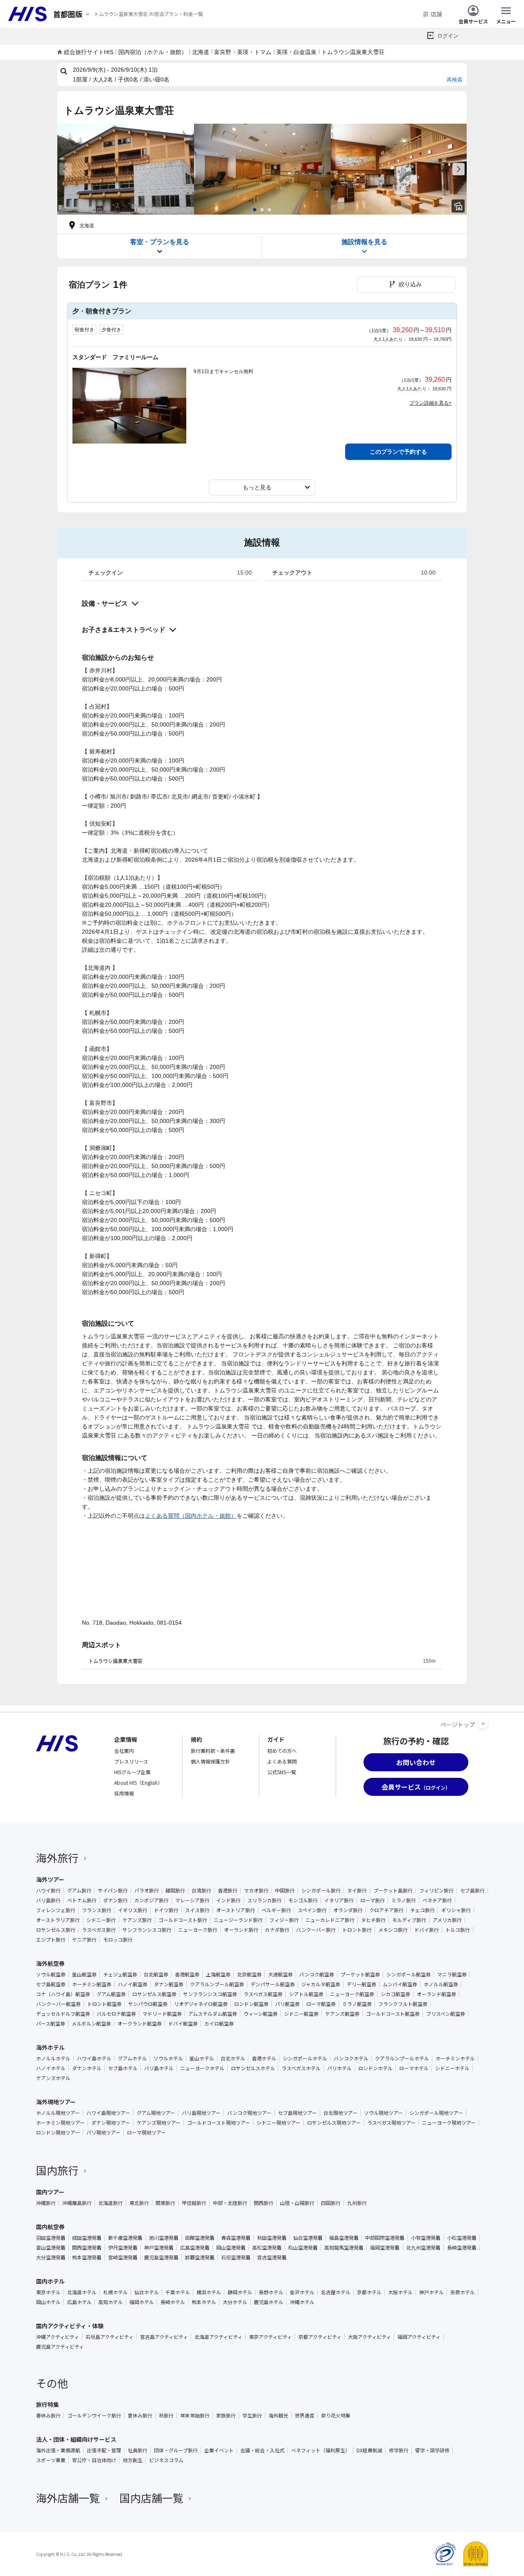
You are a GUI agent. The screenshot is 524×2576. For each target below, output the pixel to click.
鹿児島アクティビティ (60, 2347)
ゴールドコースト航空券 (393, 2014)
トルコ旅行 (458, 1930)
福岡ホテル (142, 2302)
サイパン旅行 (113, 1890)
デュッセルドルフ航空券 (63, 2014)
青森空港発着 (236, 2238)
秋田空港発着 (272, 2238)
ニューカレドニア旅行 (330, 1920)
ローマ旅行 (373, 1900)
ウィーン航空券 (261, 2014)
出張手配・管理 (104, 2450)
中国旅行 (285, 1890)
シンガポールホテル (305, 2058)
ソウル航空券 (51, 1974)
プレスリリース (131, 1761)
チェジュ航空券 (120, 1974)
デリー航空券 (361, 1984)
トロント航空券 (104, 2004)
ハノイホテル (51, 2068)
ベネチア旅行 (437, 1900)
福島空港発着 (344, 2238)
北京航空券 (249, 1974)
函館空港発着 (200, 2238)
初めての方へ (282, 1751)
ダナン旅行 (115, 1900)
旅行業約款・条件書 (213, 1751)
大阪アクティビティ (369, 2337)
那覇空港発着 (200, 2257)
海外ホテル (50, 2047)
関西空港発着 (87, 2248)
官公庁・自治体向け (94, 2460)
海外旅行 (57, 1857)
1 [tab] (255, 210)
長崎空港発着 (462, 2248)
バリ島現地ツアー (201, 2113)
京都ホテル (369, 2292)
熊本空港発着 (87, 2257)
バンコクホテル (351, 2058)
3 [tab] (269, 210)
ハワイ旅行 (48, 1890)
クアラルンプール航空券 (217, 1984)
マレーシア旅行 (192, 1900)
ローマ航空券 (321, 2004)
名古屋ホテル (336, 2292)
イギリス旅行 (133, 1910)
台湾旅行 (201, 1890)
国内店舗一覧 (151, 2498)
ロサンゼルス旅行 (56, 1930)
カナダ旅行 (277, 1930)
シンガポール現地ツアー (436, 2113)
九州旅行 (357, 2203)
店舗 (436, 14)
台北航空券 (156, 1974)
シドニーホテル (452, 2068)
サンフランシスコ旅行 (147, 1930)
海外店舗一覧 (68, 2498)
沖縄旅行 (46, 2203)
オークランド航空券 (140, 2024)
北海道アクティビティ (218, 2337)
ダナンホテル (87, 2068)
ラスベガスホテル (301, 2068)
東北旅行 (139, 2203)
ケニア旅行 (84, 1940)
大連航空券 (280, 1974)
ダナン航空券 (169, 1984)
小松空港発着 (462, 2238)
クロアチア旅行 (386, 1910)
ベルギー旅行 (276, 1910)
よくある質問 (282, 1761)
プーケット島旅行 (393, 1890)
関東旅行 (165, 2203)
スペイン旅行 (312, 1910)
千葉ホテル (178, 2292)
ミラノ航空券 (357, 2004)
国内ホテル (50, 2281)
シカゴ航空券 (395, 1994)
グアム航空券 (111, 1994)
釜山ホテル (202, 2058)
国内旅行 (57, 2170)
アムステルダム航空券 (213, 2014)
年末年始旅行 (195, 2415)
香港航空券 (187, 1974)
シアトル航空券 (306, 1994)
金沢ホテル (302, 2292)
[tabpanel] (126, 169)
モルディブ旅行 (409, 1920)
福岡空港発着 (385, 2248)
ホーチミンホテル (455, 2058)
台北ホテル (233, 2058)
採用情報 (124, 1793)
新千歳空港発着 (125, 2238)
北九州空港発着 (423, 2248)
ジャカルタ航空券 (321, 1984)
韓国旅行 (175, 1890)
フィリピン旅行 (436, 1890)
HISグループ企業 (132, 1772)
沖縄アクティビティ (58, 2337)
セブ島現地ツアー (297, 2113)
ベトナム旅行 (82, 1900)
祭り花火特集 (336, 2415)
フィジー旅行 (284, 1920)
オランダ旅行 (348, 1910)
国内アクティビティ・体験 (70, 2326)
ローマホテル (414, 2068)
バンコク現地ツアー (249, 2113)
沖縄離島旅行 (77, 2203)
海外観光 (278, 2415)
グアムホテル (132, 2058)
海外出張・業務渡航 (58, 2450)
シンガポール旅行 (321, 1890)
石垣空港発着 (236, 2257)
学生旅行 (252, 2415)
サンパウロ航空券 (148, 2004)
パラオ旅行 (147, 1890)
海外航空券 (50, 1963)
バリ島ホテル (159, 2068)
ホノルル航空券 (441, 1984)
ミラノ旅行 (404, 1900)
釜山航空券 (84, 1974)
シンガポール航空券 (409, 1974)
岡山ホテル (48, 2302)
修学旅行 (399, 2450)
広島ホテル (79, 2302)
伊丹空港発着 (123, 2248)
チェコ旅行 (422, 1910)
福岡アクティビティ (419, 2337)
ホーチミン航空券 (92, 1984)
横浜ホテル (209, 2292)
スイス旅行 (197, 1910)
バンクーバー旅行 (316, 1930)
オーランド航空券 (436, 1994)
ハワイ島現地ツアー (108, 2113)
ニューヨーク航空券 (352, 1994)
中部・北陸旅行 (230, 2203)
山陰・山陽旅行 (297, 2203)
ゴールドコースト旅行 (183, 1920)
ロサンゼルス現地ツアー (334, 2123)
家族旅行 (226, 2415)
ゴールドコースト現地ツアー (219, 2123)
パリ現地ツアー (103, 2132)
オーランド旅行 (241, 1930)
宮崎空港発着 (123, 2257)
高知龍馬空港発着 (344, 2248)
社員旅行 (138, 2450)
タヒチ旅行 (373, 1920)
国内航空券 (50, 2227)
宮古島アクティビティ (164, 2337)
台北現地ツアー (340, 2113)
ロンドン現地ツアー (58, 2132)
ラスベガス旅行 (99, 1930)
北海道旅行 (111, 2203)
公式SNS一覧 (282, 1772)
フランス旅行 (97, 1910)
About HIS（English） (138, 1783)
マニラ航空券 (452, 1974)
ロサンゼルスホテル (253, 2068)
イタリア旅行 (339, 1900)
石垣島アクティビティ (110, 2337)
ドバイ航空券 (183, 2024)
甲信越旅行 (194, 2203)
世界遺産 (305, 2415)
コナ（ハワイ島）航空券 (63, 1994)
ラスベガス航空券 (263, 1994)
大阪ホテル (400, 2292)
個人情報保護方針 (210, 1761)
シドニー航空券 (301, 2014)
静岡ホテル (240, 2292)
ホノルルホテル (53, 2058)
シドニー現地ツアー (279, 2123)
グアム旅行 (79, 1890)
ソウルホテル (168, 2058)
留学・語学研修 (432, 2450)
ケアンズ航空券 (342, 2014)
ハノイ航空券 (133, 1984)
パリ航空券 (287, 2004)
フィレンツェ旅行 (56, 1910)
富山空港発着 (51, 2248)
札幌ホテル (115, 2292)
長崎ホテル (173, 2302)
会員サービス (473, 21)
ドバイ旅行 (427, 1930)
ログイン (448, 36)
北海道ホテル (82, 2292)
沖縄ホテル (302, 2302)
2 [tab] (262, 210)
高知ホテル (111, 2302)
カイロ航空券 (219, 2024)
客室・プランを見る (160, 242)
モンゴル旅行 (303, 1900)
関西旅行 (264, 2203)
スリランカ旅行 (264, 1900)
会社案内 (124, 1751)
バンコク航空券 (317, 1974)
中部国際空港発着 (385, 2238)
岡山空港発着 (231, 2248)
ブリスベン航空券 (446, 2014)
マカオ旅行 (256, 1890)
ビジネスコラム (166, 2460)
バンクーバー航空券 (58, 2004)
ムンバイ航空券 (400, 1984)
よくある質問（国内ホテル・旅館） (191, 1516)
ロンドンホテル (375, 2068)
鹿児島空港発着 (161, 2257)
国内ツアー (50, 2192)
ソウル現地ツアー (383, 2113)
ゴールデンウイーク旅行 (94, 2415)
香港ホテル (264, 2058)
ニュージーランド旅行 (238, 1920)
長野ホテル (271, 2292)
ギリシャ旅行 (456, 1910)
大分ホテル (235, 2302)
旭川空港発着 (164, 2238)
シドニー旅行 (101, 1920)
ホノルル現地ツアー (58, 2113)
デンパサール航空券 (273, 1984)
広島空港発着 (195, 2248)
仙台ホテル (147, 2292)
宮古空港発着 (272, 2257)
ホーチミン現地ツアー (60, 2123)
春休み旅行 (48, 2415)
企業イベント (219, 2450)
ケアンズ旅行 (137, 1920)
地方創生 (133, 2460)
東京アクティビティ (270, 2337)
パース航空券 (51, 2024)
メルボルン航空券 (91, 2024)
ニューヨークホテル (202, 2068)
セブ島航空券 (51, 1984)
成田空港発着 (87, 2238)
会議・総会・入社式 (262, 2450)
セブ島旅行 (472, 1890)
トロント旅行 (357, 1930)
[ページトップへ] (483, 1724)
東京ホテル (48, 2292)
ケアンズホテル (53, 2078)
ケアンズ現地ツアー (159, 2123)
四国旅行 (331, 2203)
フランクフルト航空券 (403, 2004)
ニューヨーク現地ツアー (449, 2123)
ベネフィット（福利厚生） (321, 2450)
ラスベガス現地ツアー (391, 2123)
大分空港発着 (51, 2257)
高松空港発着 (267, 2248)
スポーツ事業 (51, 2460)
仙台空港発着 (308, 2238)
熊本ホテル (204, 2302)
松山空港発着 (303, 2248)
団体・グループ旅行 (176, 2450)
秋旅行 (166, 2415)
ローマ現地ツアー (146, 2132)
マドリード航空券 (162, 2014)
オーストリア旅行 (236, 1910)
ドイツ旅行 (166, 1910)
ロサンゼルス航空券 (154, 1994)
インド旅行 (228, 1900)
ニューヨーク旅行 (198, 1930)
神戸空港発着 (159, 2248)
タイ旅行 (357, 1890)
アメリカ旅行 (447, 1920)
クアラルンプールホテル (402, 2058)
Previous (65, 169)
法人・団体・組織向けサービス (76, 2439)
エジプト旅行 (51, 1940)
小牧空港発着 (426, 2238)
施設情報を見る (364, 242)
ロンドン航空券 (251, 2004)
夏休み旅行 (140, 2415)
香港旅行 (228, 1890)
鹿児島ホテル (269, 2302)
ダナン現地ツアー (111, 2123)
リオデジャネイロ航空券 (201, 2004)
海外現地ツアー (56, 2102)
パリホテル (339, 2068)
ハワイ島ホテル (94, 2058)
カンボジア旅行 (151, 1900)
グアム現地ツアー (156, 2113)
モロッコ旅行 (118, 1940)
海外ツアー (50, 1879)
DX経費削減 (369, 2450)
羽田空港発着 (51, 2238)
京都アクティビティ (320, 2337)
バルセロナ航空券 (116, 2014)
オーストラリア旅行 (58, 1920)
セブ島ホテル (123, 2068)
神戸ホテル (431, 2292)
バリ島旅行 (48, 1900)
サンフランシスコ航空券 (210, 1994)
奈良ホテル (463, 2292)
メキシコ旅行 (393, 1930)
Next (458, 169)
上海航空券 (218, 1974)
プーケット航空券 (360, 1974)
